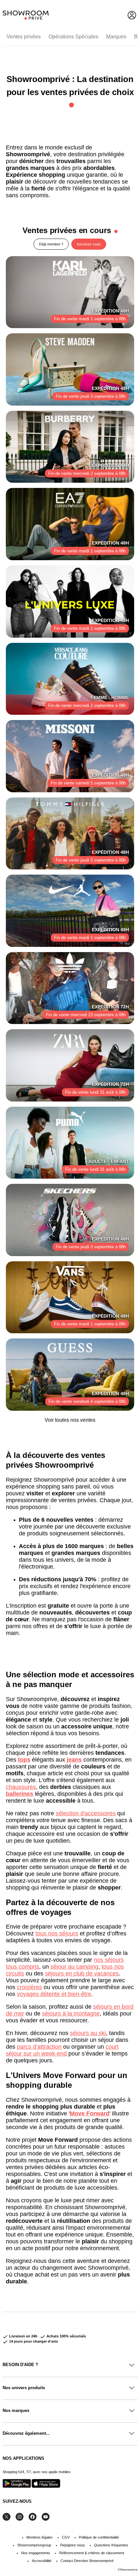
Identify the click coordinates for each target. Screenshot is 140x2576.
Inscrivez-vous (89, 244)
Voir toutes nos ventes (70, 1420)
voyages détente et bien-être (54, 1994)
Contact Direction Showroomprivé (87, 2561)
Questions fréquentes (111, 2545)
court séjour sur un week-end (62, 2050)
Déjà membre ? (51, 244)
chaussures (21, 1787)
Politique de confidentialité (99, 2537)
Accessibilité (42, 2561)
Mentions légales (40, 2537)
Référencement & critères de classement (92, 2553)
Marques (116, 37)
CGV (66, 2537)
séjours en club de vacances (82, 1974)
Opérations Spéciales (73, 37)
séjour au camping (74, 1967)
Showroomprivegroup (34, 2545)
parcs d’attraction (39, 2047)
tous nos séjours (57, 1933)
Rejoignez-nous (73, 2545)
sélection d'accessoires (86, 1813)
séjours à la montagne (71, 2014)
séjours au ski (88, 2033)
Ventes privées (24, 37)
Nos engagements (36, 2553)
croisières (29, 1987)
